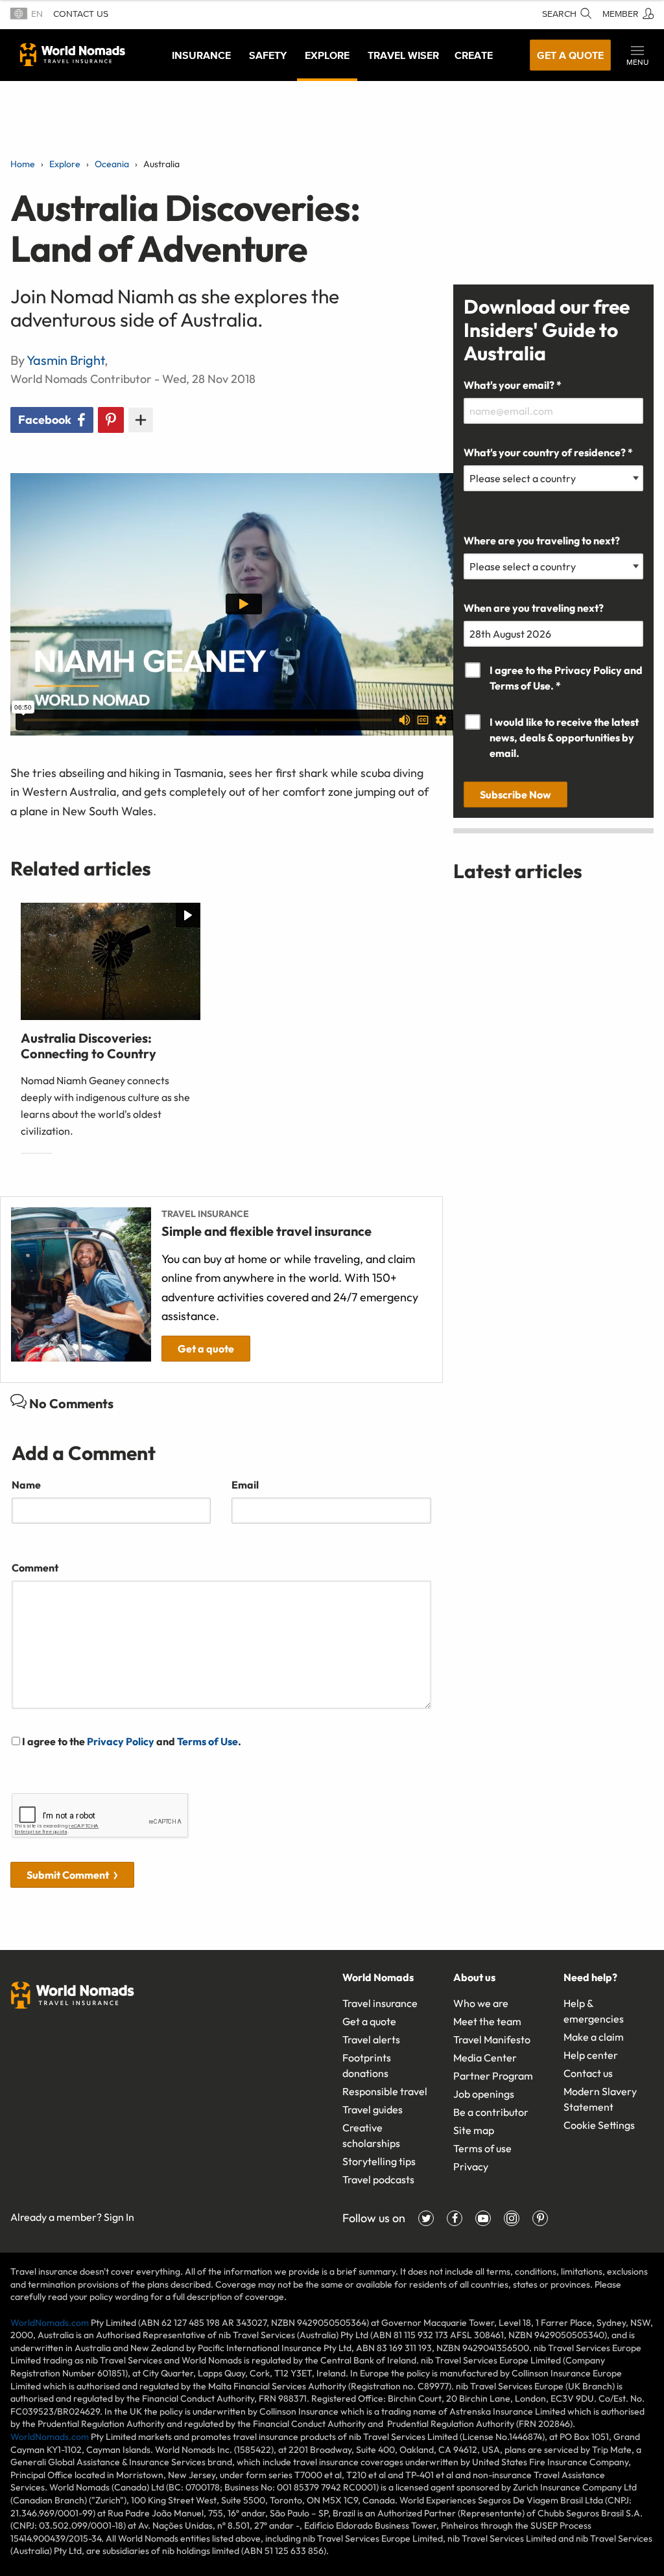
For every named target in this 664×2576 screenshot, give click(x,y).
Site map (474, 2130)
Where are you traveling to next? (542, 540)
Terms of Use (207, 1741)
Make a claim (594, 2037)
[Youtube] (483, 2218)
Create (474, 55)
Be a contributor (491, 2112)
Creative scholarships (371, 2135)
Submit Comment (68, 1875)
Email (245, 1485)
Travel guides (373, 2109)
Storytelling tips (379, 2161)
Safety (268, 55)
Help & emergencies (594, 2011)
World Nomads (73, 54)
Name (26, 1485)
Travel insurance (380, 2003)
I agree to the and (566, 678)
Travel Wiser (403, 55)
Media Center (485, 2058)
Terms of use (482, 2148)
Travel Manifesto (492, 2039)
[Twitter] (426, 2218)
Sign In (119, 2217)
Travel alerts (371, 2039)
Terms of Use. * (525, 686)
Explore (327, 55)
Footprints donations (367, 2065)
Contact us (81, 14)
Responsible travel (385, 2091)
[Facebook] (455, 2218)
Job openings (484, 2094)
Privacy (471, 2166)
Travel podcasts (378, 2179)
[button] (637, 55)
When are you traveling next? (534, 608)
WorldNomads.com (50, 2323)
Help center (591, 2055)
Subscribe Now (516, 795)
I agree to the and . (131, 1741)
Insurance (201, 55)
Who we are (481, 2003)
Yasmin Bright (65, 360)
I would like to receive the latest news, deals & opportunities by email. (564, 737)
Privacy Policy (121, 1741)
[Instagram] (512, 2218)
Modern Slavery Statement (600, 2099)
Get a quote (570, 55)
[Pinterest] (540, 2218)
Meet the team (487, 2021)
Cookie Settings (599, 2125)
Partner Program (493, 2076)
